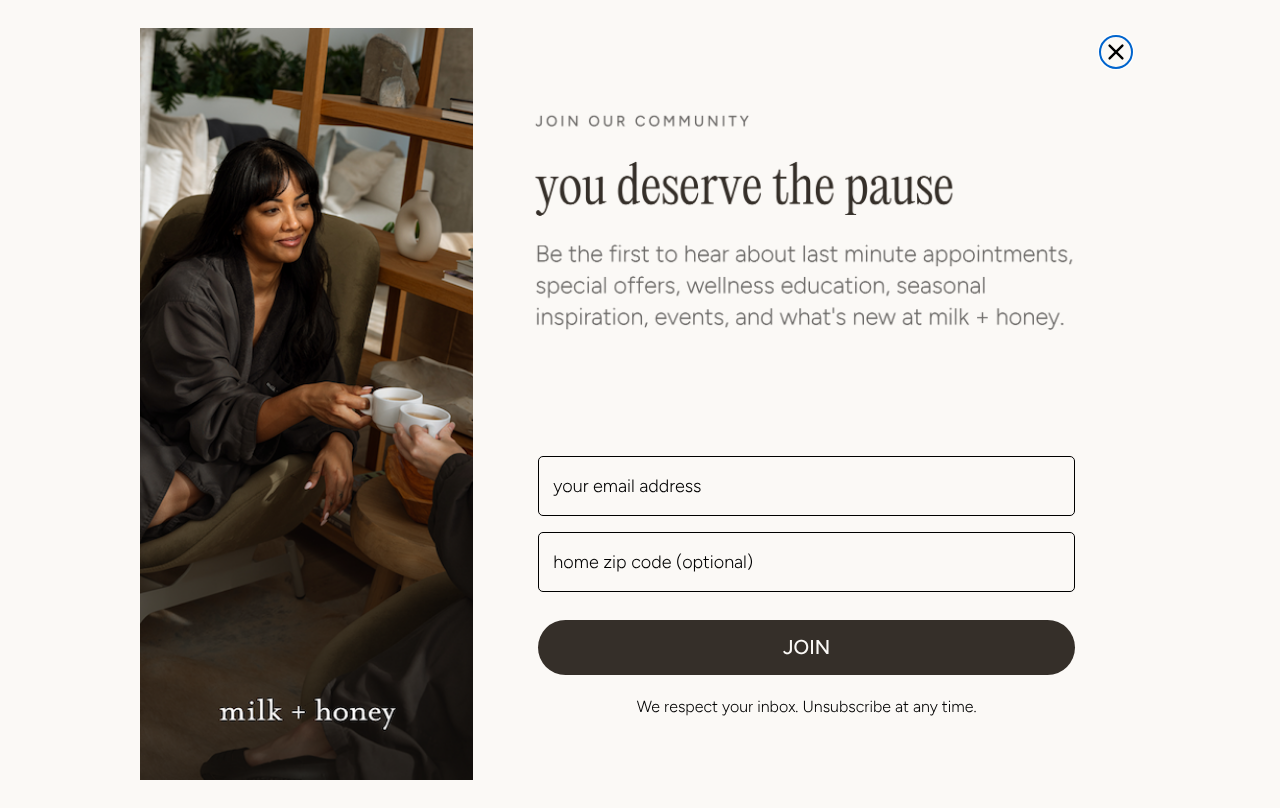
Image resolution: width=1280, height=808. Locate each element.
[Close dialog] (1116, 52)
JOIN (806, 647)
